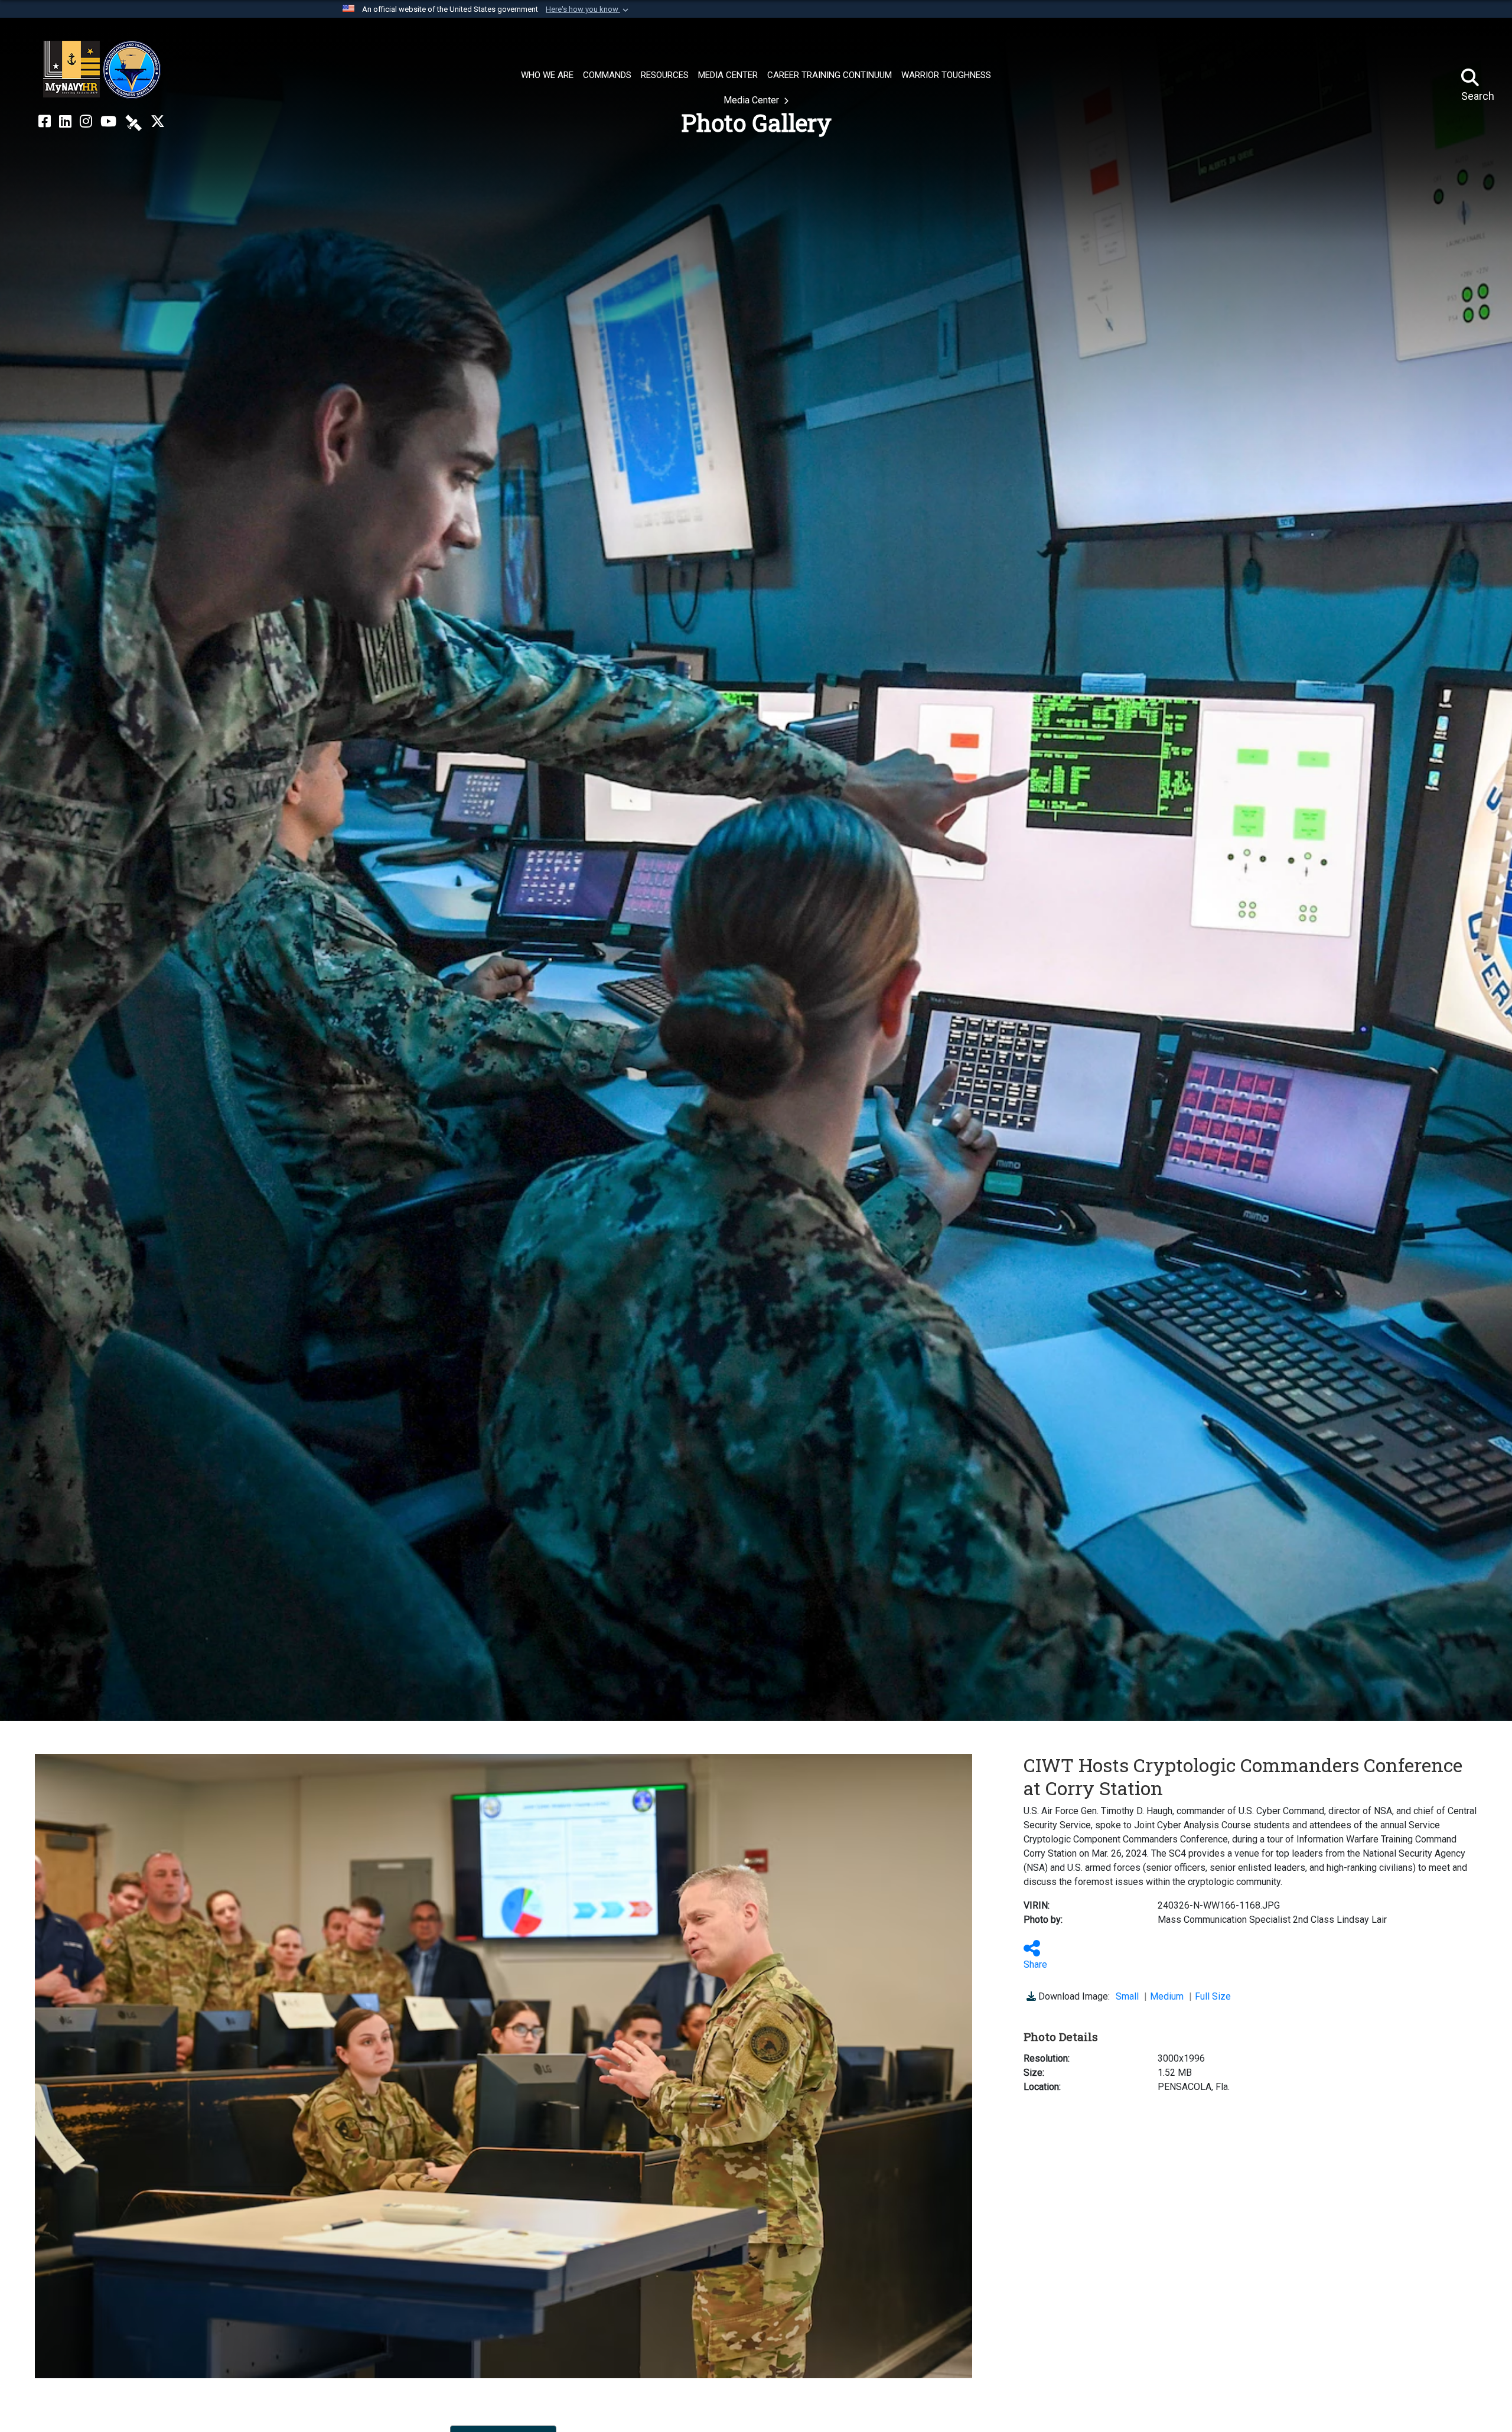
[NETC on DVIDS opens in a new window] (133, 122)
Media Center (752, 100)
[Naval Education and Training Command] (102, 70)
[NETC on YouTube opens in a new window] (108, 122)
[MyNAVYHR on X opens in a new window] (158, 122)
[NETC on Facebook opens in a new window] (45, 122)
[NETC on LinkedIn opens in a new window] (65, 122)
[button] (588, 9)
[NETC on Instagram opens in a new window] (86, 122)
